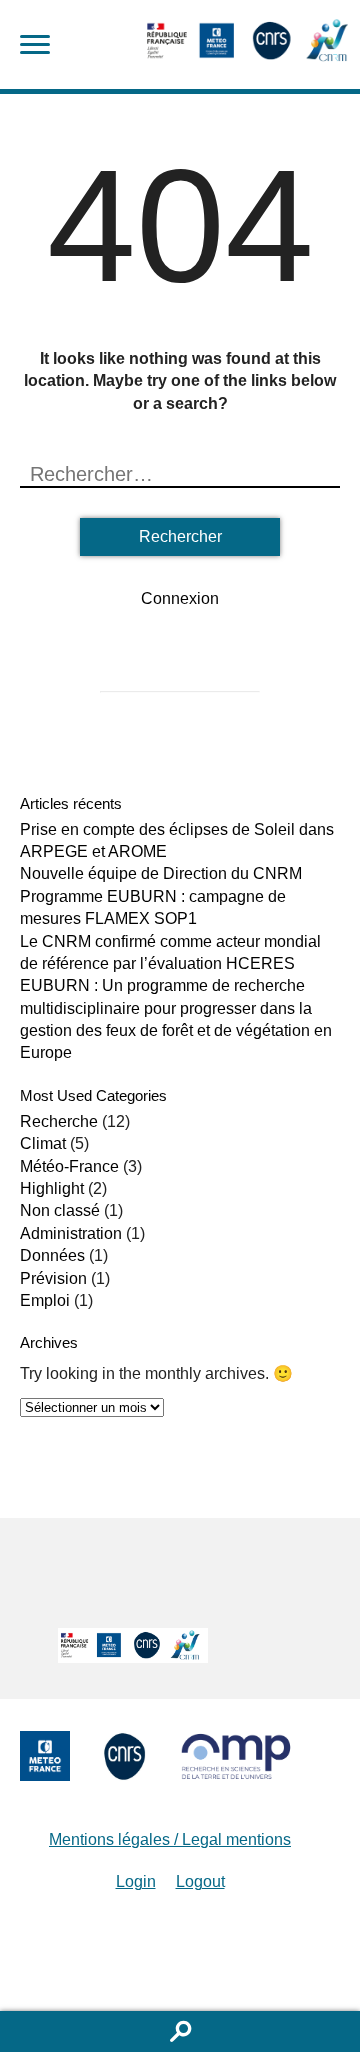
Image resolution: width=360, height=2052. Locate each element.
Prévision (53, 1278)
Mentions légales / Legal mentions (170, 1839)
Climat (43, 1143)
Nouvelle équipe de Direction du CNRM (161, 873)
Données (52, 1255)
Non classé (60, 1210)
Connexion (180, 598)
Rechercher (180, 2031)
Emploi (45, 1300)
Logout (200, 1881)
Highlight (52, 1188)
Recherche (59, 1121)
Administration (71, 1233)
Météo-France (69, 1166)
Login (136, 1881)
